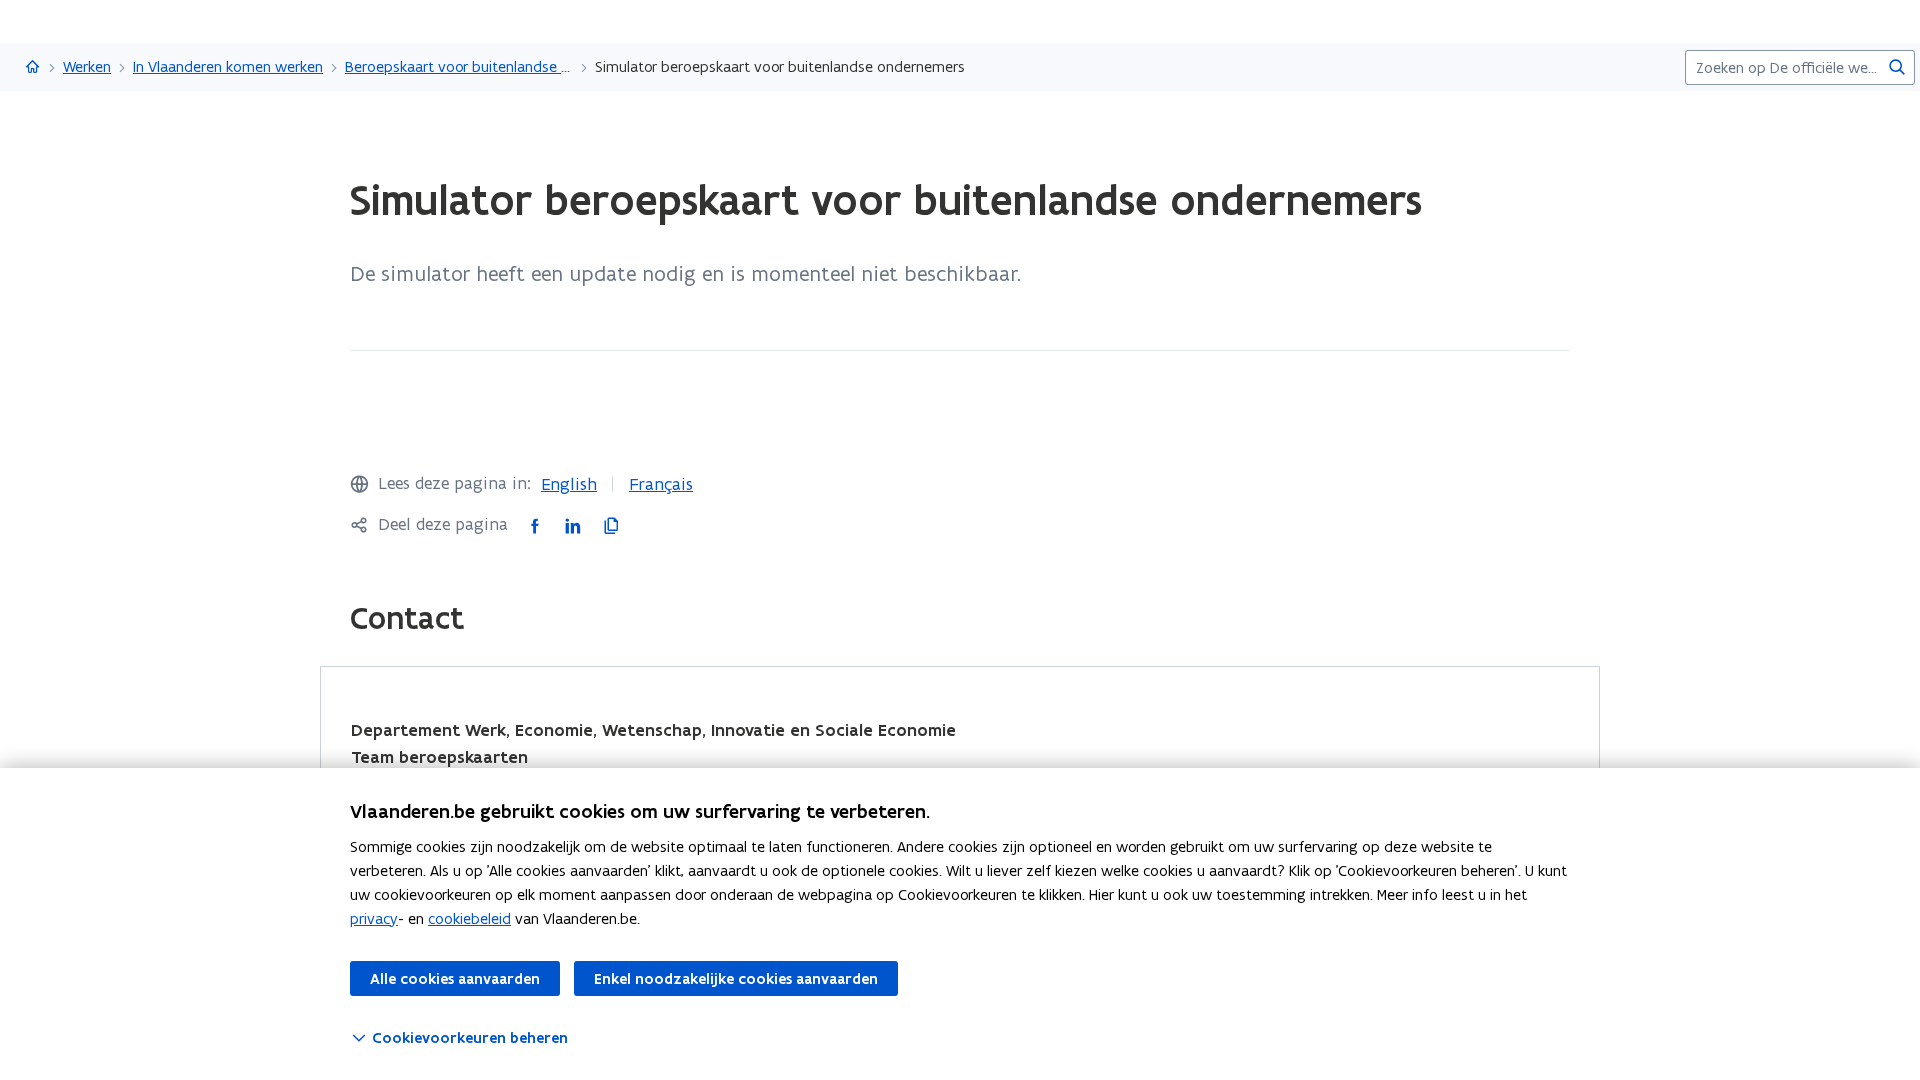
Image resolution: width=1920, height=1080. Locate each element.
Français (661, 484)
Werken (87, 66)
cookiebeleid (469, 918)
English (569, 484)
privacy (374, 918)
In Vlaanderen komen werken (228, 66)
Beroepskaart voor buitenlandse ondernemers (459, 66)
